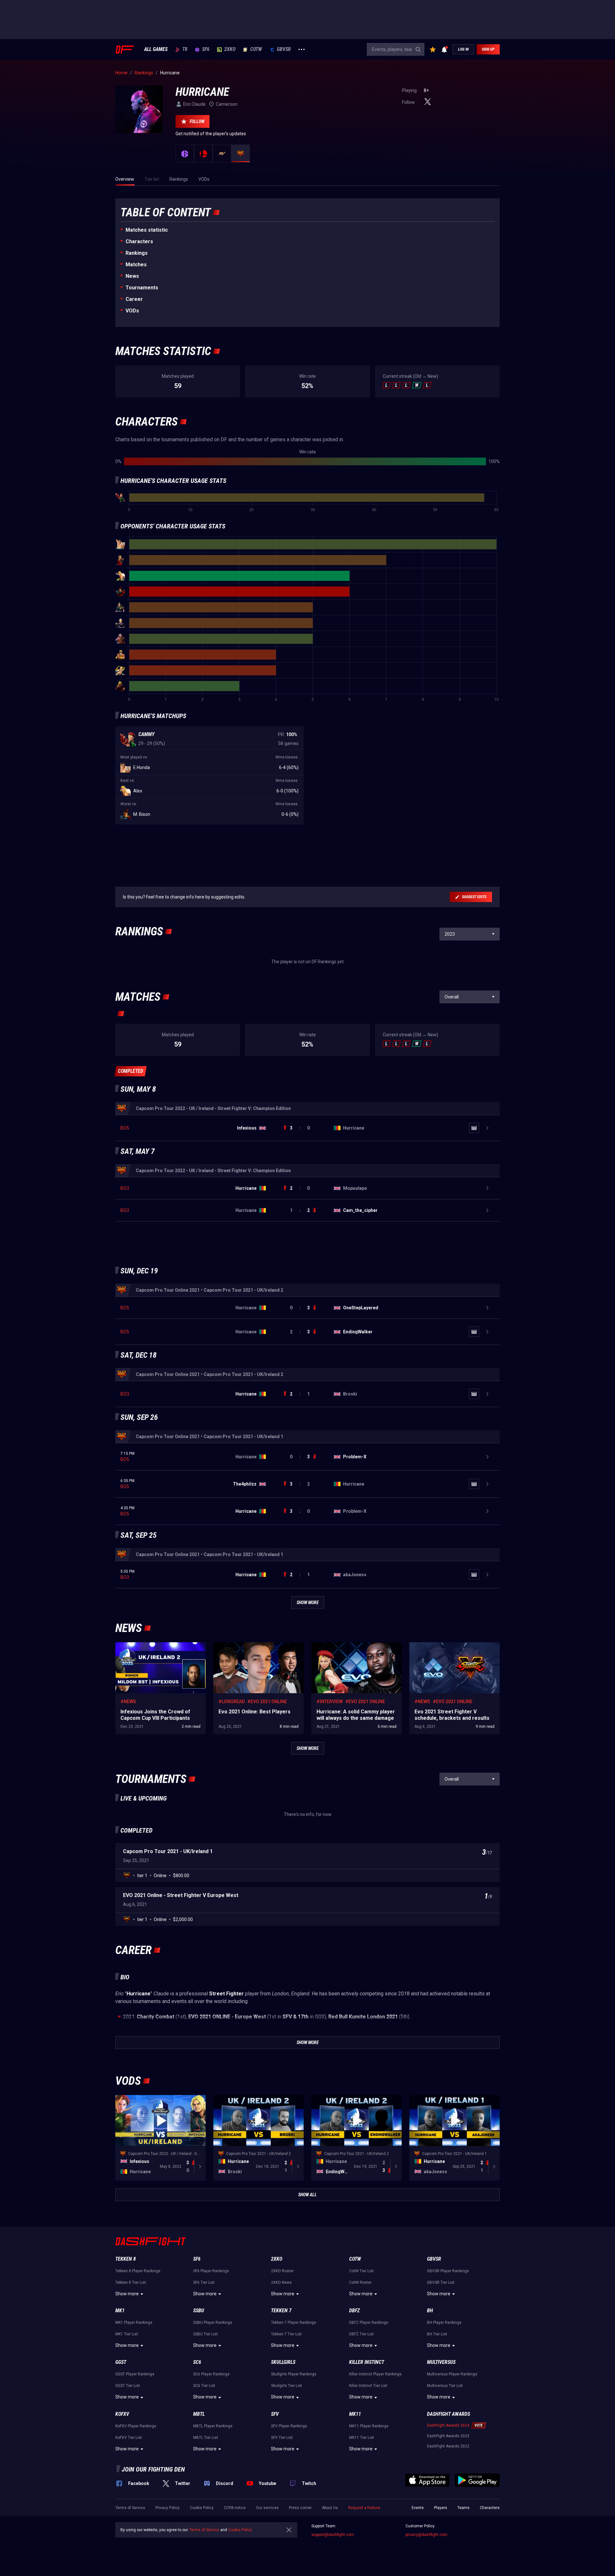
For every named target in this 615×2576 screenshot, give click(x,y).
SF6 (206, 49)
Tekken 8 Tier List (131, 2282)
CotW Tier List (361, 2271)
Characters (139, 241)
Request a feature (364, 2508)
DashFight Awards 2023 (448, 2436)
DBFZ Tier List (361, 2334)
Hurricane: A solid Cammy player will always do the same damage (355, 1649)
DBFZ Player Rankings (369, 2323)
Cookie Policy (202, 2508)
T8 (185, 49)
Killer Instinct (367, 2362)
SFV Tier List (282, 2438)
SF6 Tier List (204, 2282)
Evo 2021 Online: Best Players (243, 1645)
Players (441, 2508)
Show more (127, 2294)
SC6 (197, 2362)
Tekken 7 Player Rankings (294, 2323)
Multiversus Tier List (445, 2386)
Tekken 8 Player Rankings (138, 2271)
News (132, 276)
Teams (463, 2508)
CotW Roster (360, 2282)
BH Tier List (437, 2334)
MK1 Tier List (127, 2334)
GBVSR (284, 49)
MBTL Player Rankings (213, 2426)
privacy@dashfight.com (426, 2535)
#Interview (330, 1702)
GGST (121, 2362)
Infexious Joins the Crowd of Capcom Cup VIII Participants (158, 1649)
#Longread (232, 1702)
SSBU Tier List (205, 2334)
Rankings (137, 253)
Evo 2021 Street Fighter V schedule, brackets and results (454, 1649)
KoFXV (122, 2414)
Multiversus (441, 2362)
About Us (330, 2508)
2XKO (230, 49)
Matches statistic (147, 230)
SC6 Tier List (204, 2386)
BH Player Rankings (444, 2323)
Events (418, 2508)
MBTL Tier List (206, 2438)
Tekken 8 (126, 2259)
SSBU (199, 2311)
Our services (267, 2508)
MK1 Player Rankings (134, 2323)
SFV (275, 2414)
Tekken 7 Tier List (286, 2334)
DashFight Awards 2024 (448, 2425)
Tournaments (142, 288)
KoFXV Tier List (129, 2438)
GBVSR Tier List (441, 2282)
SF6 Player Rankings (211, 2271)
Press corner (300, 2508)
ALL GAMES (156, 49)
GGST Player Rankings (135, 2374)
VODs (132, 311)
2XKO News (281, 2282)
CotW (256, 49)
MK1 (120, 2311)
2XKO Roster (282, 2271)
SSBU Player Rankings (213, 2323)
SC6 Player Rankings (211, 2374)
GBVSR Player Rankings (448, 2271)
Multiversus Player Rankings (452, 2374)
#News (128, 1702)
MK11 (355, 2414)
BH (430, 2311)
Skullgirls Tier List (287, 2386)
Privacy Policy (168, 2508)
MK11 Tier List (362, 2438)
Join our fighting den (153, 2469)
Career (134, 299)
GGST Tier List (128, 2386)
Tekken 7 (281, 2311)
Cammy (146, 734)
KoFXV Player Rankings (136, 2426)
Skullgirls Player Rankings (294, 2374)
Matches (136, 265)
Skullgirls (283, 2362)
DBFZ (354, 2311)
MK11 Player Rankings (369, 2426)
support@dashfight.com (333, 2535)
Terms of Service (130, 2508)
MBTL (199, 2414)
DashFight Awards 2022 (448, 2446)
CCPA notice (235, 2508)
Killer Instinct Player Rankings (375, 2374)
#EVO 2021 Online (267, 1702)
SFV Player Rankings (289, 2426)
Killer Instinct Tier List (368, 2386)
